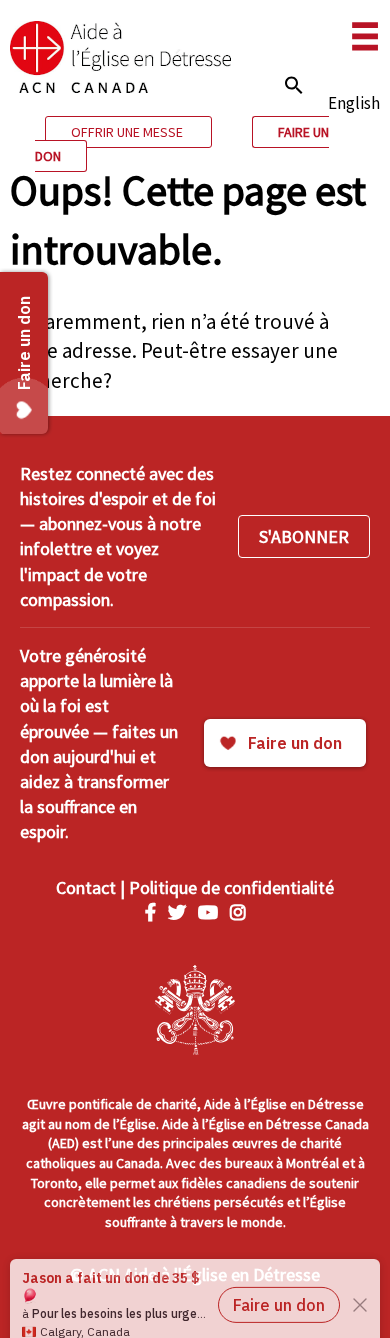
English (354, 103)
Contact (86, 887)
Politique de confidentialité (231, 887)
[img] (294, 85)
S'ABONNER (304, 536)
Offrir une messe (128, 132)
